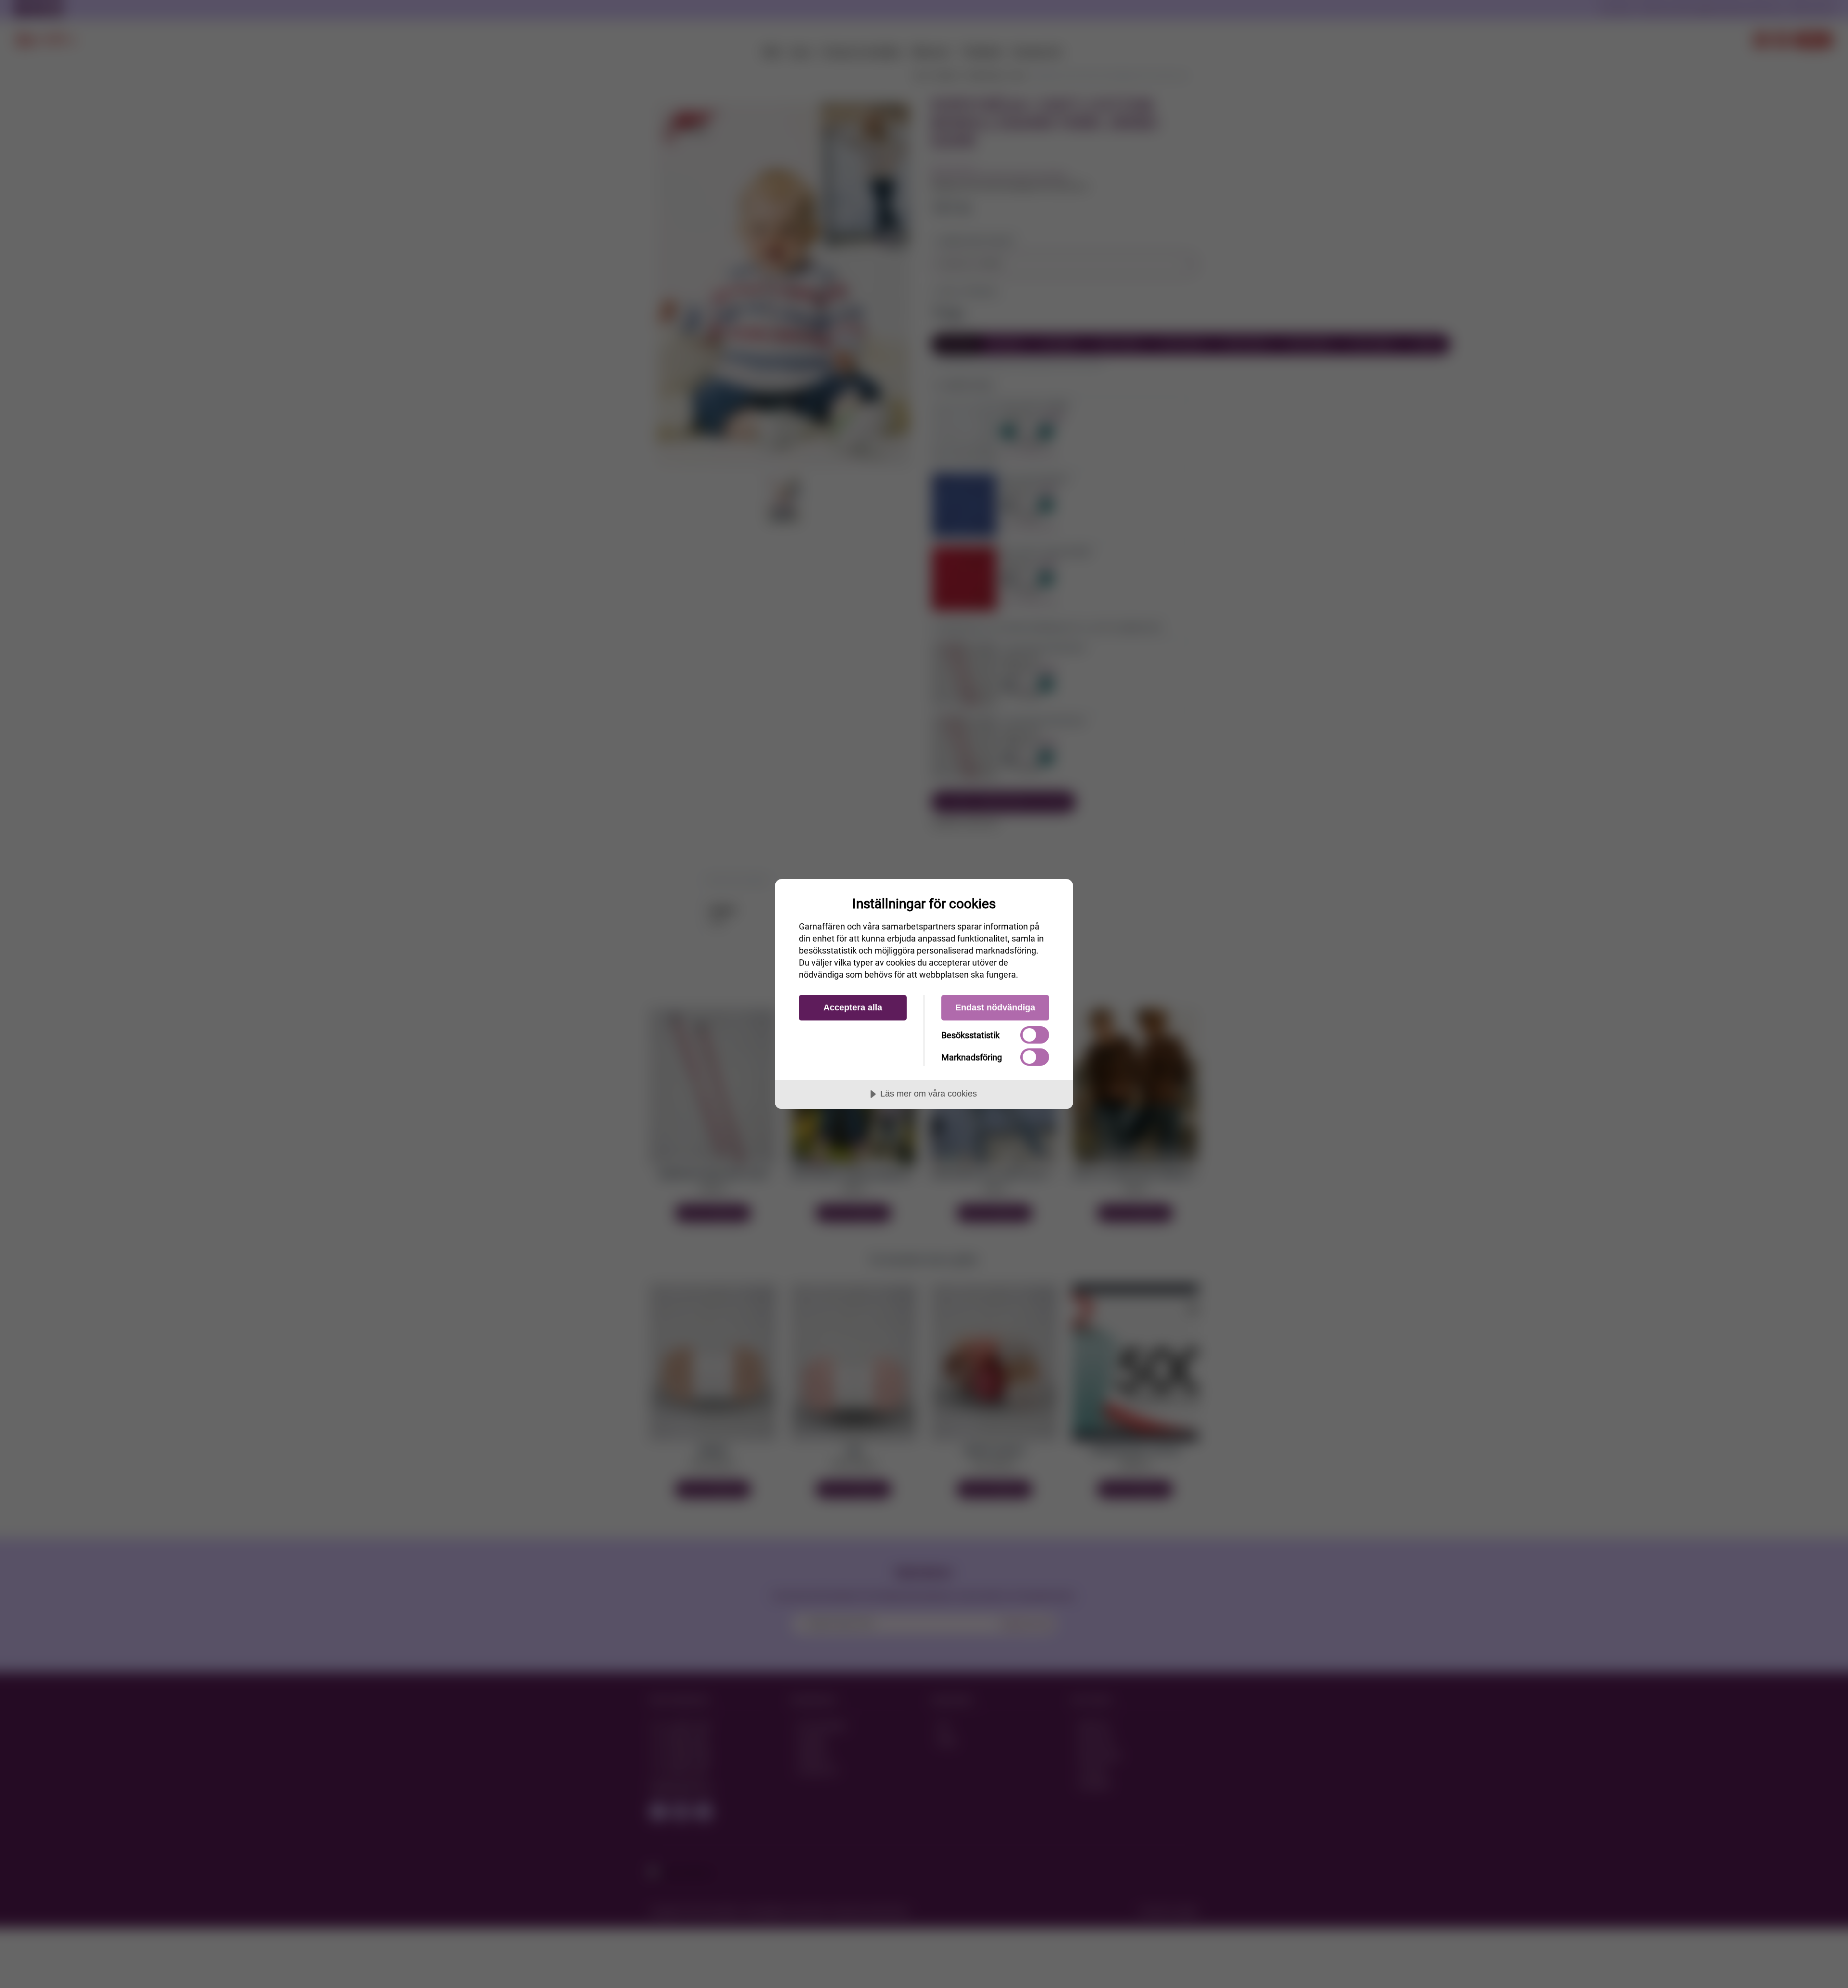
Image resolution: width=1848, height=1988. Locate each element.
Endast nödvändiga (995, 1007)
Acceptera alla (853, 1007)
